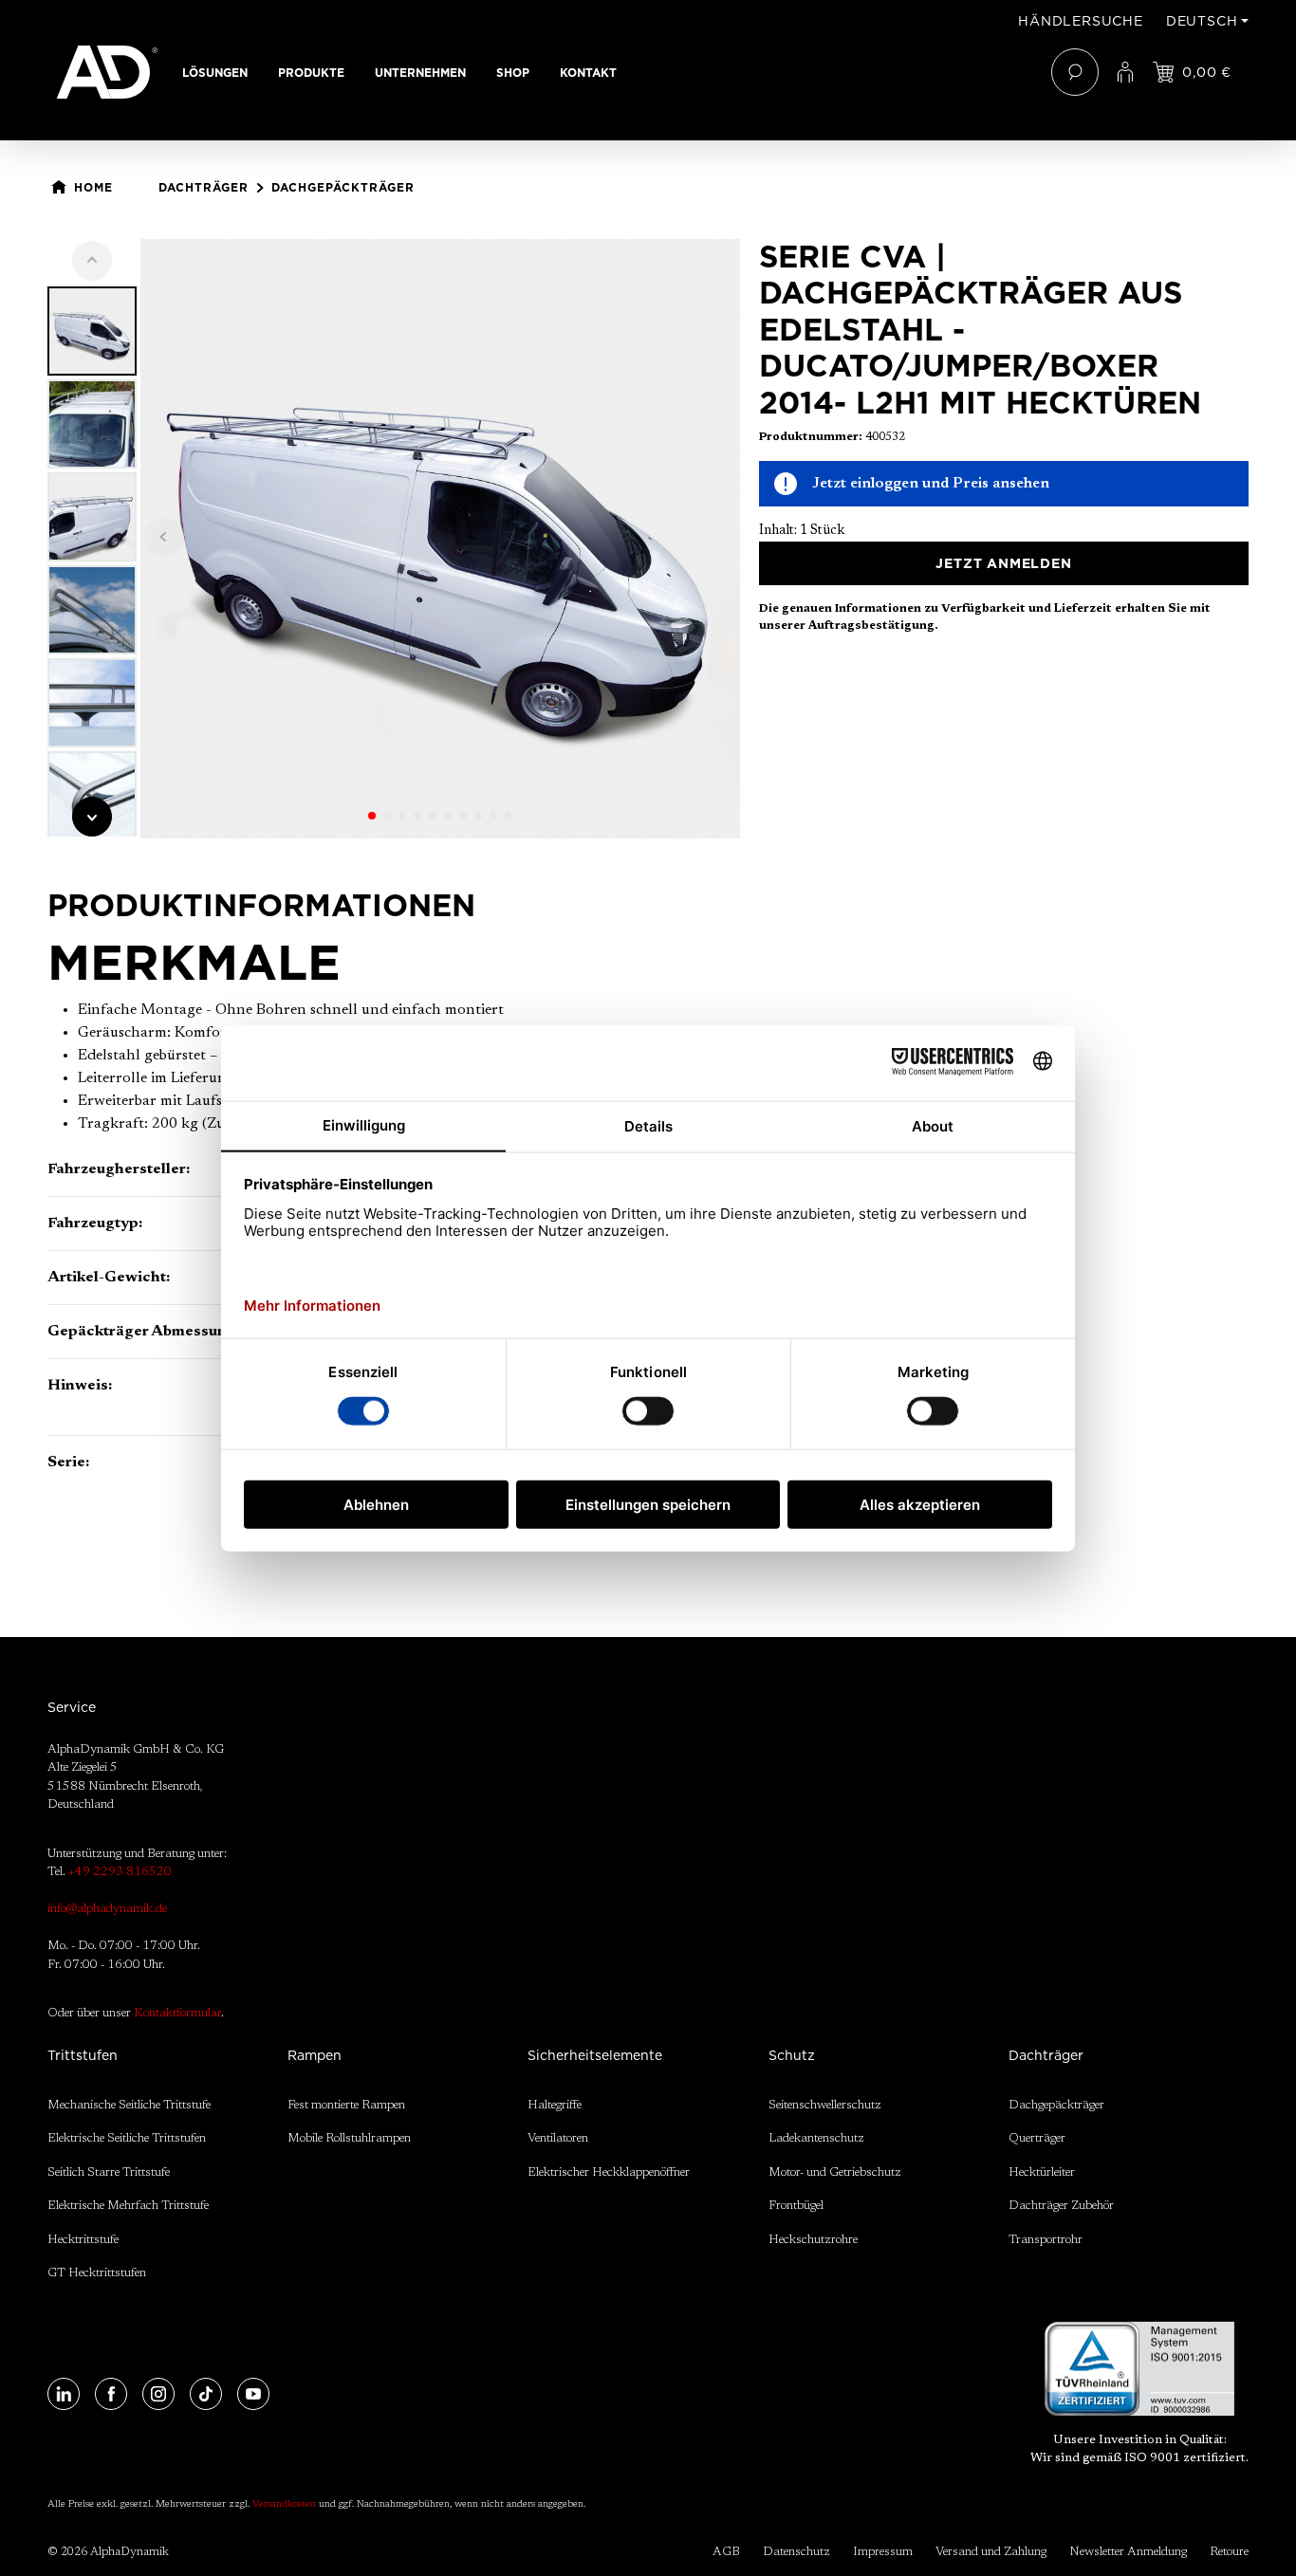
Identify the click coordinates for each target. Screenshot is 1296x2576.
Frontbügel (796, 2206)
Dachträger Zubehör (1061, 2206)
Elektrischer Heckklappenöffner (609, 2172)
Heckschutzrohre (813, 2240)
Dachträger (1046, 2055)
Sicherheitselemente (595, 2055)
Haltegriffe (555, 2105)
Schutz (792, 2055)
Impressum (883, 2552)
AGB (726, 2552)
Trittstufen (83, 2055)
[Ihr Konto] (1125, 72)
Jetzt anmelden (1003, 563)
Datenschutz (796, 2552)
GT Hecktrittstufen (97, 2273)
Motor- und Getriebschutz (835, 2172)
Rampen (315, 2055)
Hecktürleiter (1042, 2172)
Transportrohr (1046, 2240)
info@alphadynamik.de (107, 1909)
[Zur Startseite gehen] (107, 72)
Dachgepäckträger (1056, 2105)
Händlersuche (1081, 21)
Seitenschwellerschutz (825, 2105)
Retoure (1229, 2552)
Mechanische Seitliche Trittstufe (129, 2105)
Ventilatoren (558, 2138)
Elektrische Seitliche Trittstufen (127, 2138)
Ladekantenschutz (816, 2138)
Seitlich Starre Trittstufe (109, 2172)
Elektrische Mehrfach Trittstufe (128, 2206)
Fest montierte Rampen (346, 2105)
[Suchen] (1075, 72)
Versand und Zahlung (991, 2552)
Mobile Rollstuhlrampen (349, 2138)
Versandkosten (284, 2505)
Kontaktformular (177, 2013)
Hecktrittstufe (83, 2240)
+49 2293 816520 (120, 1872)
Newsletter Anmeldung (1128, 2552)
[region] (394, 539)
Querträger (1037, 2138)
